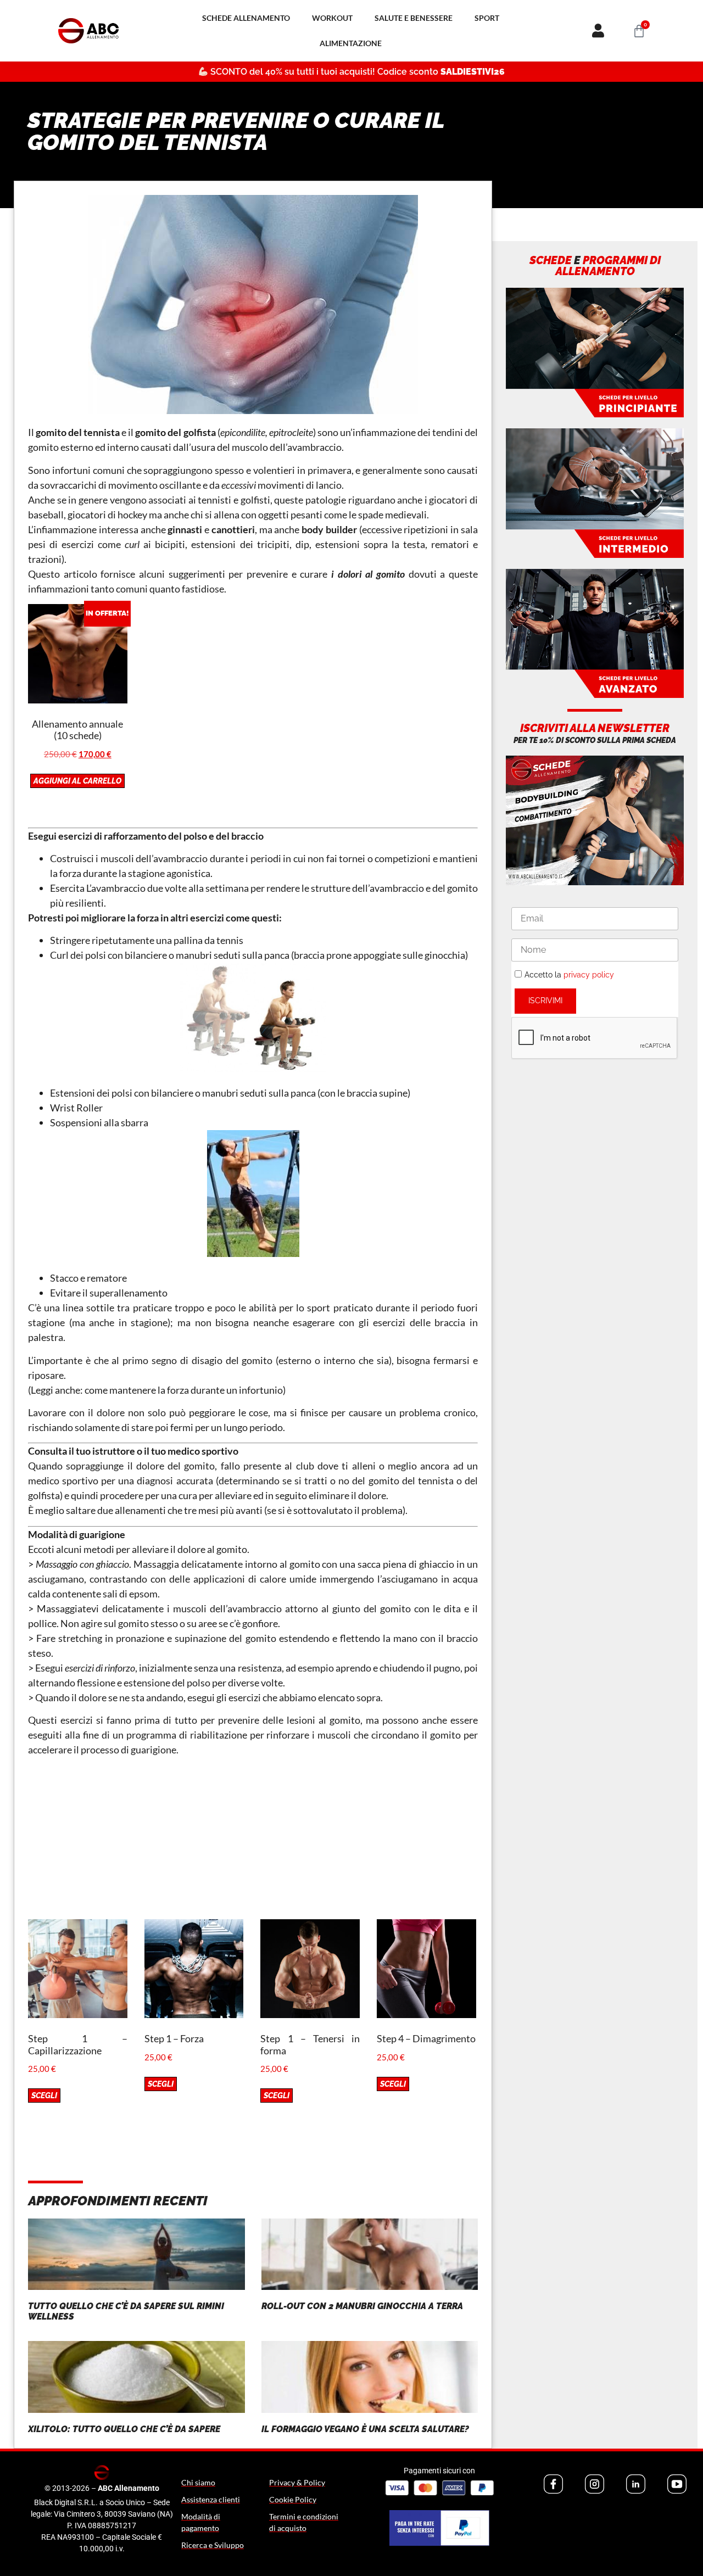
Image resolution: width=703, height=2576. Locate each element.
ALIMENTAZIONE (351, 43)
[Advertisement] (253, 1842)
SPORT (487, 18)
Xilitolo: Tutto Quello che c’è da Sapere (124, 2429)
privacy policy (589, 975)
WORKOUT (332, 18)
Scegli (44, 2096)
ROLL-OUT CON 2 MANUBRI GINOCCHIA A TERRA (362, 2306)
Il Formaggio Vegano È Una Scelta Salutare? (365, 2429)
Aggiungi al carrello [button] (77, 781)
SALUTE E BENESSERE (414, 18)
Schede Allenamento (246, 18)
